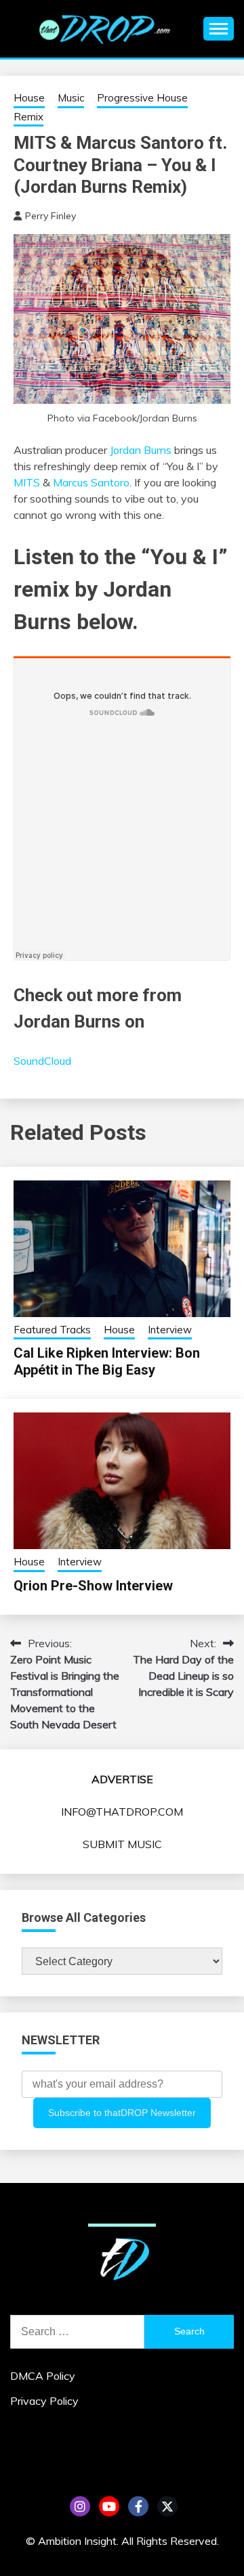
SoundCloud (42, 1061)
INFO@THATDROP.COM (122, 1812)
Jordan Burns (141, 450)
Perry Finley (50, 216)
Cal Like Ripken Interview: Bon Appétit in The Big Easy (107, 1361)
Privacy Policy (44, 2401)
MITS (27, 482)
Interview (170, 1330)
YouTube (109, 2506)
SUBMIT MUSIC (122, 1844)
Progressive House (142, 98)
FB (138, 2506)
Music (71, 98)
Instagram (80, 2506)
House (29, 98)
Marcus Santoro (91, 482)
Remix (28, 117)
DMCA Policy (43, 2376)
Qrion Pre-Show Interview (93, 1586)
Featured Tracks (52, 1330)
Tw (167, 2506)
